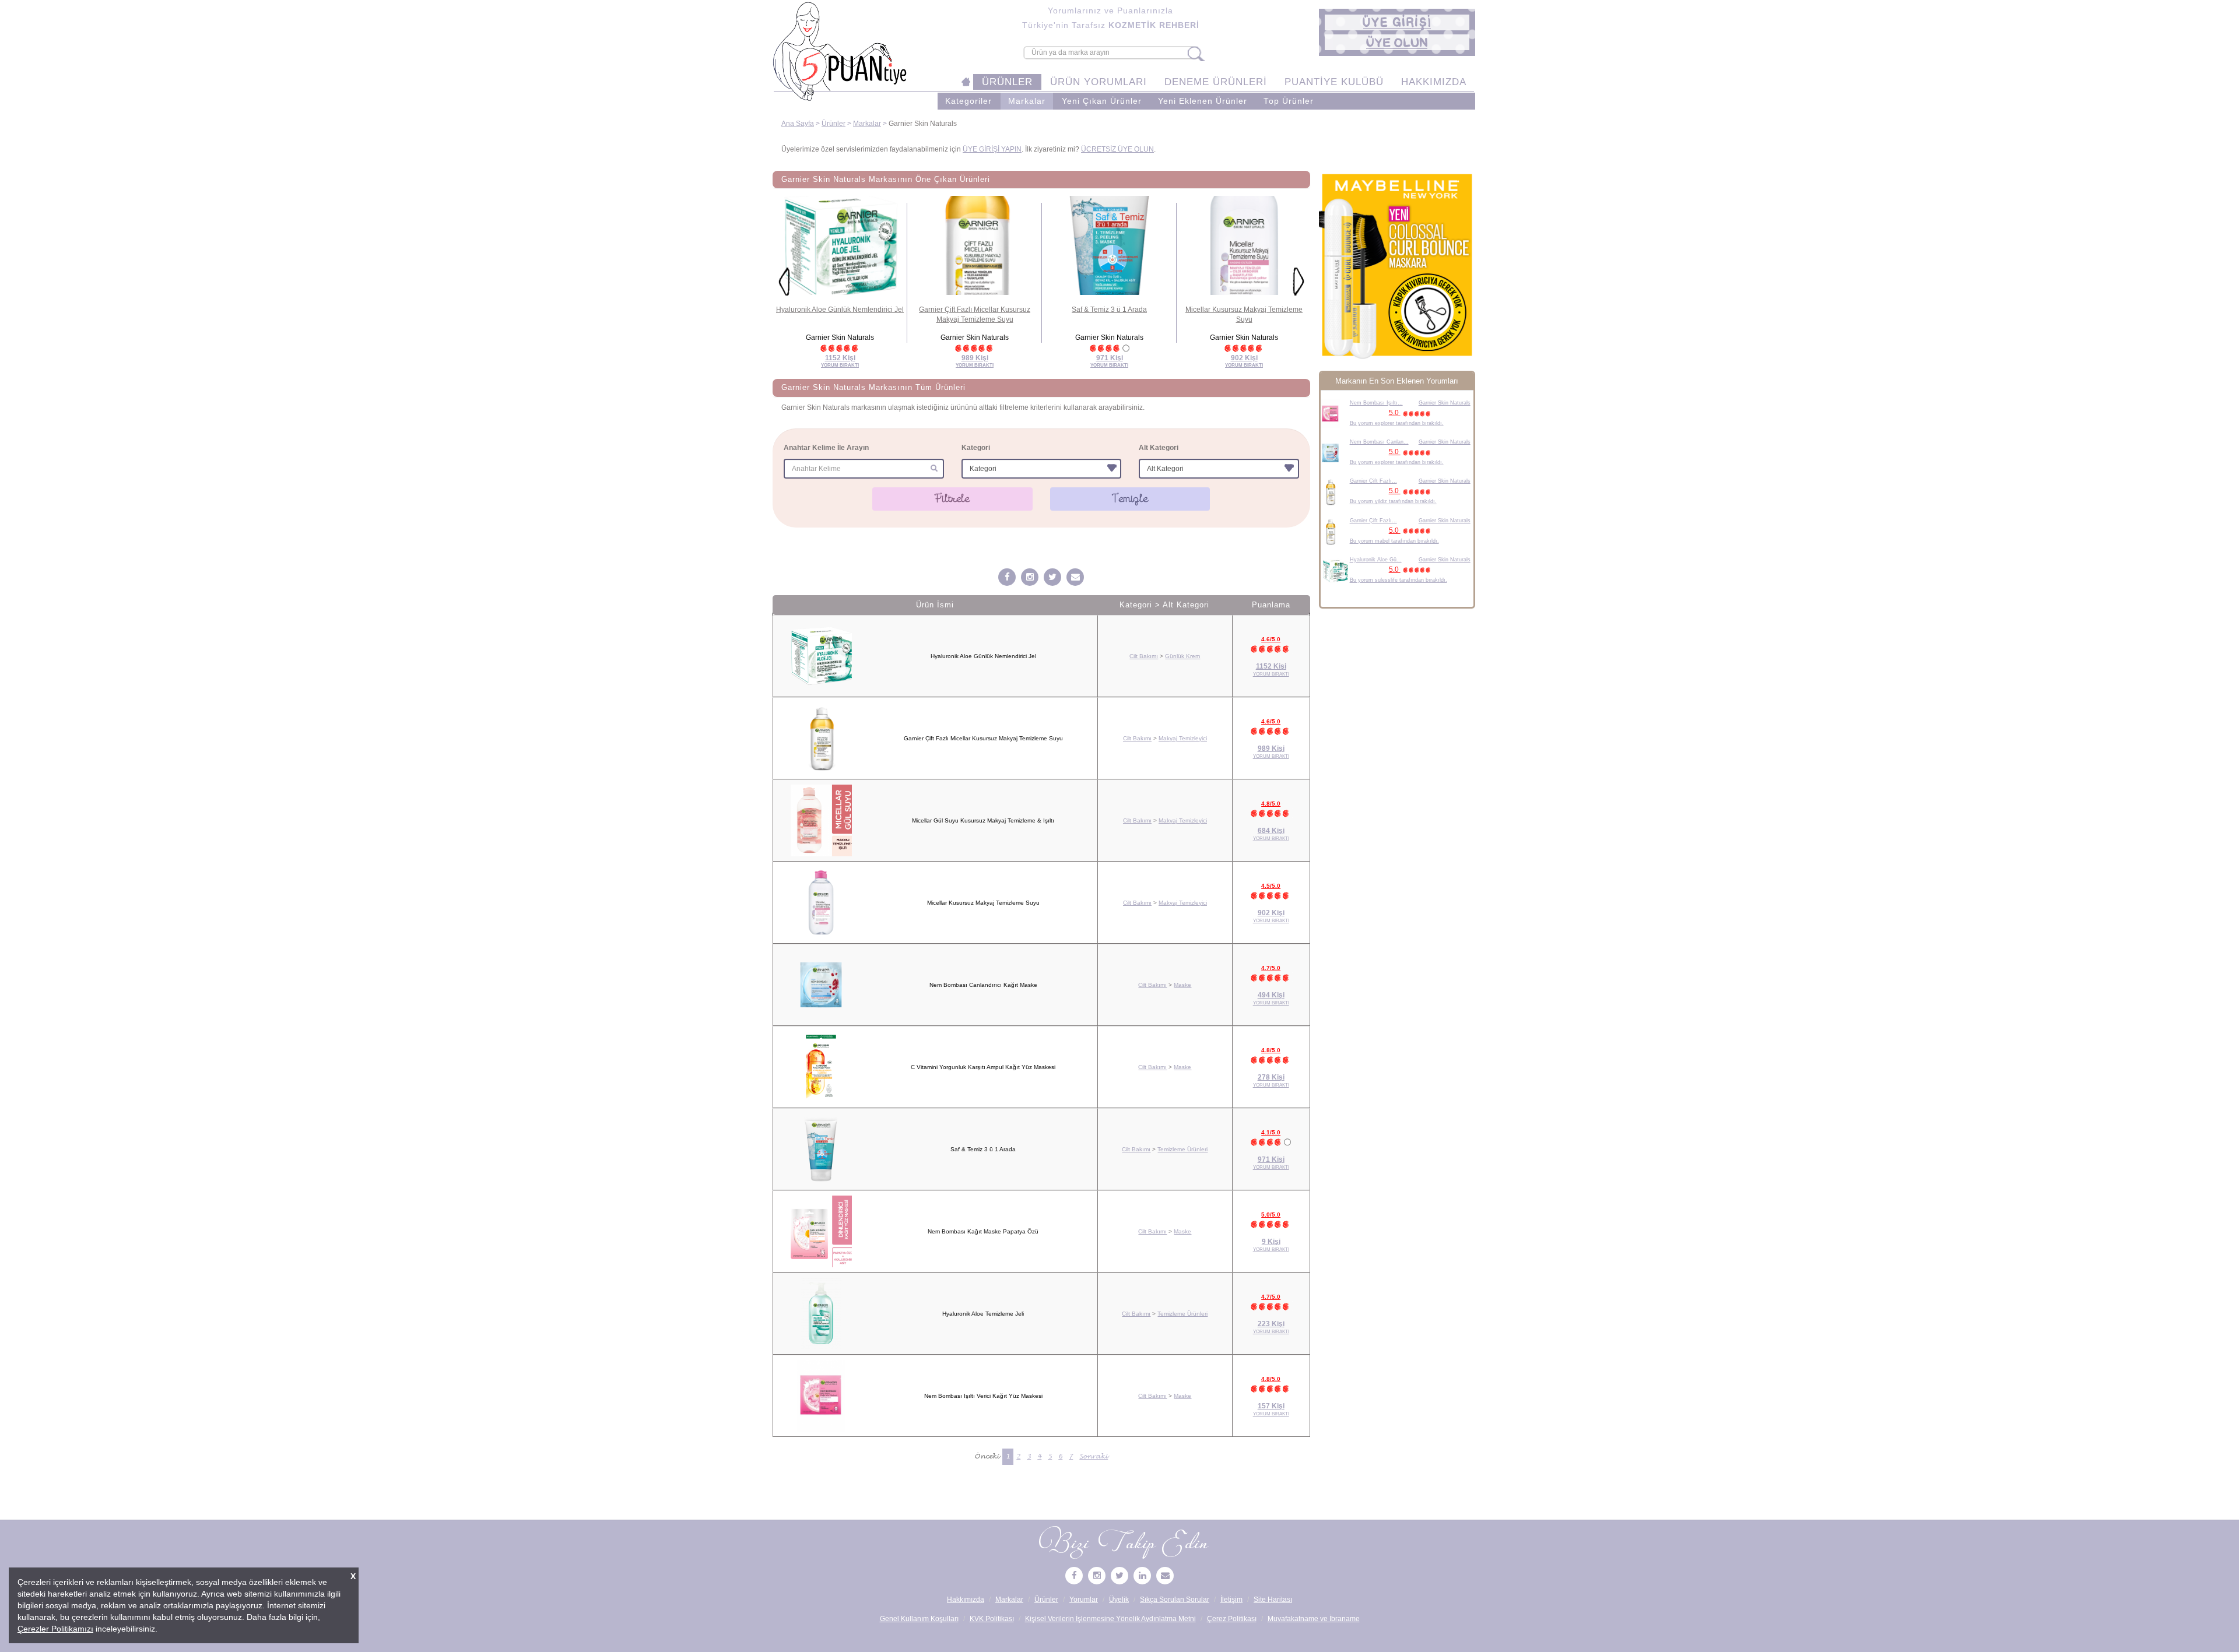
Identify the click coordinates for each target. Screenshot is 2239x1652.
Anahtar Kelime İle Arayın (826, 448)
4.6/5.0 (1271, 639)
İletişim (1231, 1600)
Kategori (976, 448)
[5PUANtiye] (1030, 578)
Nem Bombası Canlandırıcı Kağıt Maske (983, 985)
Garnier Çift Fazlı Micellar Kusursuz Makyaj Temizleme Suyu (983, 738)
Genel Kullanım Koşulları (919, 1619)
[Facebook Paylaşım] (1007, 578)
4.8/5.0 (1271, 804)
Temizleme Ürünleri (1182, 1149)
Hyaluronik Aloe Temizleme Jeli (983, 1314)
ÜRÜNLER (1007, 82)
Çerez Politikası (1232, 1619)
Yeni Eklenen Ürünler (1203, 101)
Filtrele (952, 498)
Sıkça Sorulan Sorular (1175, 1600)
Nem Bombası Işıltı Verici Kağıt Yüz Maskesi (983, 1396)
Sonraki (1094, 1456)
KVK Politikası (992, 1619)
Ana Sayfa (798, 124)
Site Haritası (1273, 1600)
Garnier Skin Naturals (1445, 403)
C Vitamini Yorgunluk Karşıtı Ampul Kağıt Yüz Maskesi (983, 1067)
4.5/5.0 (1271, 886)
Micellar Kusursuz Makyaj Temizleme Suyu (983, 903)
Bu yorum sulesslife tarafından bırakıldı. (1399, 580)
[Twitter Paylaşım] (1052, 578)
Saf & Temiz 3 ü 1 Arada (1109, 310)
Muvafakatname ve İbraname (1314, 1619)
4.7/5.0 (1271, 968)
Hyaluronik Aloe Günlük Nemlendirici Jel (840, 310)
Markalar (1027, 101)
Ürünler (834, 124)
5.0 (1395, 413)
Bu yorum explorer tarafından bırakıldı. (1397, 423)
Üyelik (1119, 1600)
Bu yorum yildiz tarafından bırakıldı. (1393, 501)
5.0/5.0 (1271, 1215)
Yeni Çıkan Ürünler (1102, 101)
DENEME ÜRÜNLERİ (1216, 82)
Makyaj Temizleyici (1183, 738)
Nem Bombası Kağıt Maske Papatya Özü (983, 1231)
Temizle (1130, 498)
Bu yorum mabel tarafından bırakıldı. (1394, 541)
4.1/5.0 (1271, 1132)
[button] (1397, 22)
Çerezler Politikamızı (55, 1629)
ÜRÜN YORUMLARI (1099, 82)
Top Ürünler (1289, 101)
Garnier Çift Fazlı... (1373, 481)
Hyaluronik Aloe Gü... (1376, 560)
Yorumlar (1084, 1600)
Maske (1182, 985)
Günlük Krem (1182, 656)
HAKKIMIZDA (1434, 82)
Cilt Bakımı (1144, 656)
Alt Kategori (1159, 448)
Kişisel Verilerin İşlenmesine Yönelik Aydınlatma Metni (1110, 1619)
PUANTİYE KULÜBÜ (1334, 82)
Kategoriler (968, 101)
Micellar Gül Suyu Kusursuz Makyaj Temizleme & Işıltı (983, 820)
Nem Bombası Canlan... (1379, 442)
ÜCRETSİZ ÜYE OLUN (1117, 149)
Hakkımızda (966, 1600)
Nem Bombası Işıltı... (1376, 403)
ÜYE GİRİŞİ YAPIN (992, 149)
